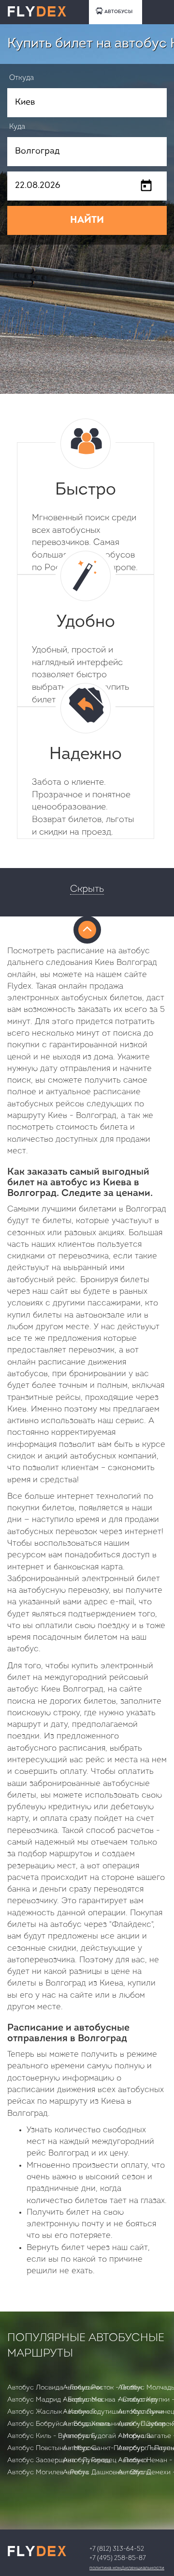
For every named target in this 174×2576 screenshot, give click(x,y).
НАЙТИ (87, 220)
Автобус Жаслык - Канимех (52, 2412)
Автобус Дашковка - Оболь (107, 2473)
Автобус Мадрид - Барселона (55, 2400)
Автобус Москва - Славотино (110, 2400)
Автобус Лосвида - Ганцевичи (55, 2388)
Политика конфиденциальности (127, 2568)
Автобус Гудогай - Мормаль (107, 2436)
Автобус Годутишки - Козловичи (114, 2412)
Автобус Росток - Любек (102, 2388)
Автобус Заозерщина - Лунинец (59, 2460)
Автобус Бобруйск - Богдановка (59, 2424)
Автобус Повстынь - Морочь (52, 2448)
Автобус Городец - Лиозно (105, 2460)
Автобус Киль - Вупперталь (51, 2436)
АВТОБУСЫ (118, 12)
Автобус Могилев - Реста (48, 2473)
